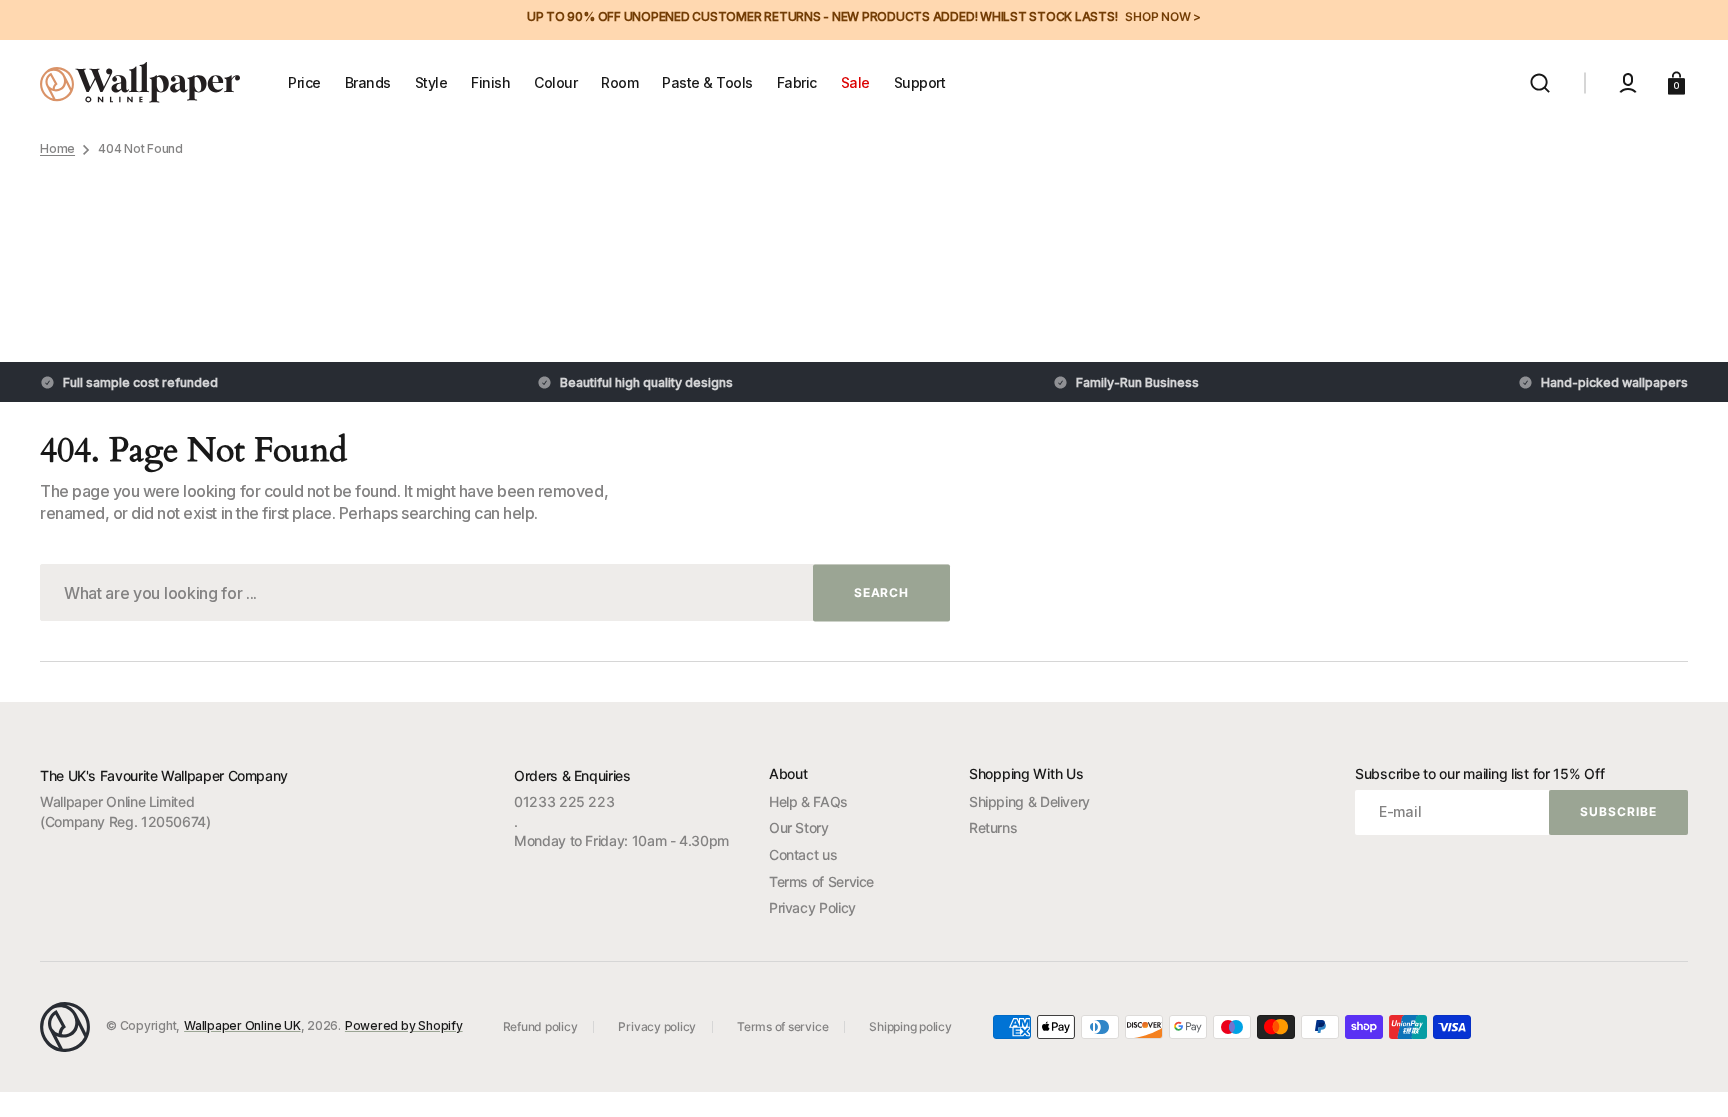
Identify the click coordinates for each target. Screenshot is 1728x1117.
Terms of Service (821, 881)
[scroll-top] (1685, 1074)
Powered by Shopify (404, 1025)
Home (57, 148)
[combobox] (495, 592)
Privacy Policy (812, 907)
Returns (993, 827)
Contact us (803, 854)
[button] (1540, 83)
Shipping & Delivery (1029, 801)
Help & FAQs (808, 801)
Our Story (799, 827)
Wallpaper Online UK (242, 1025)
